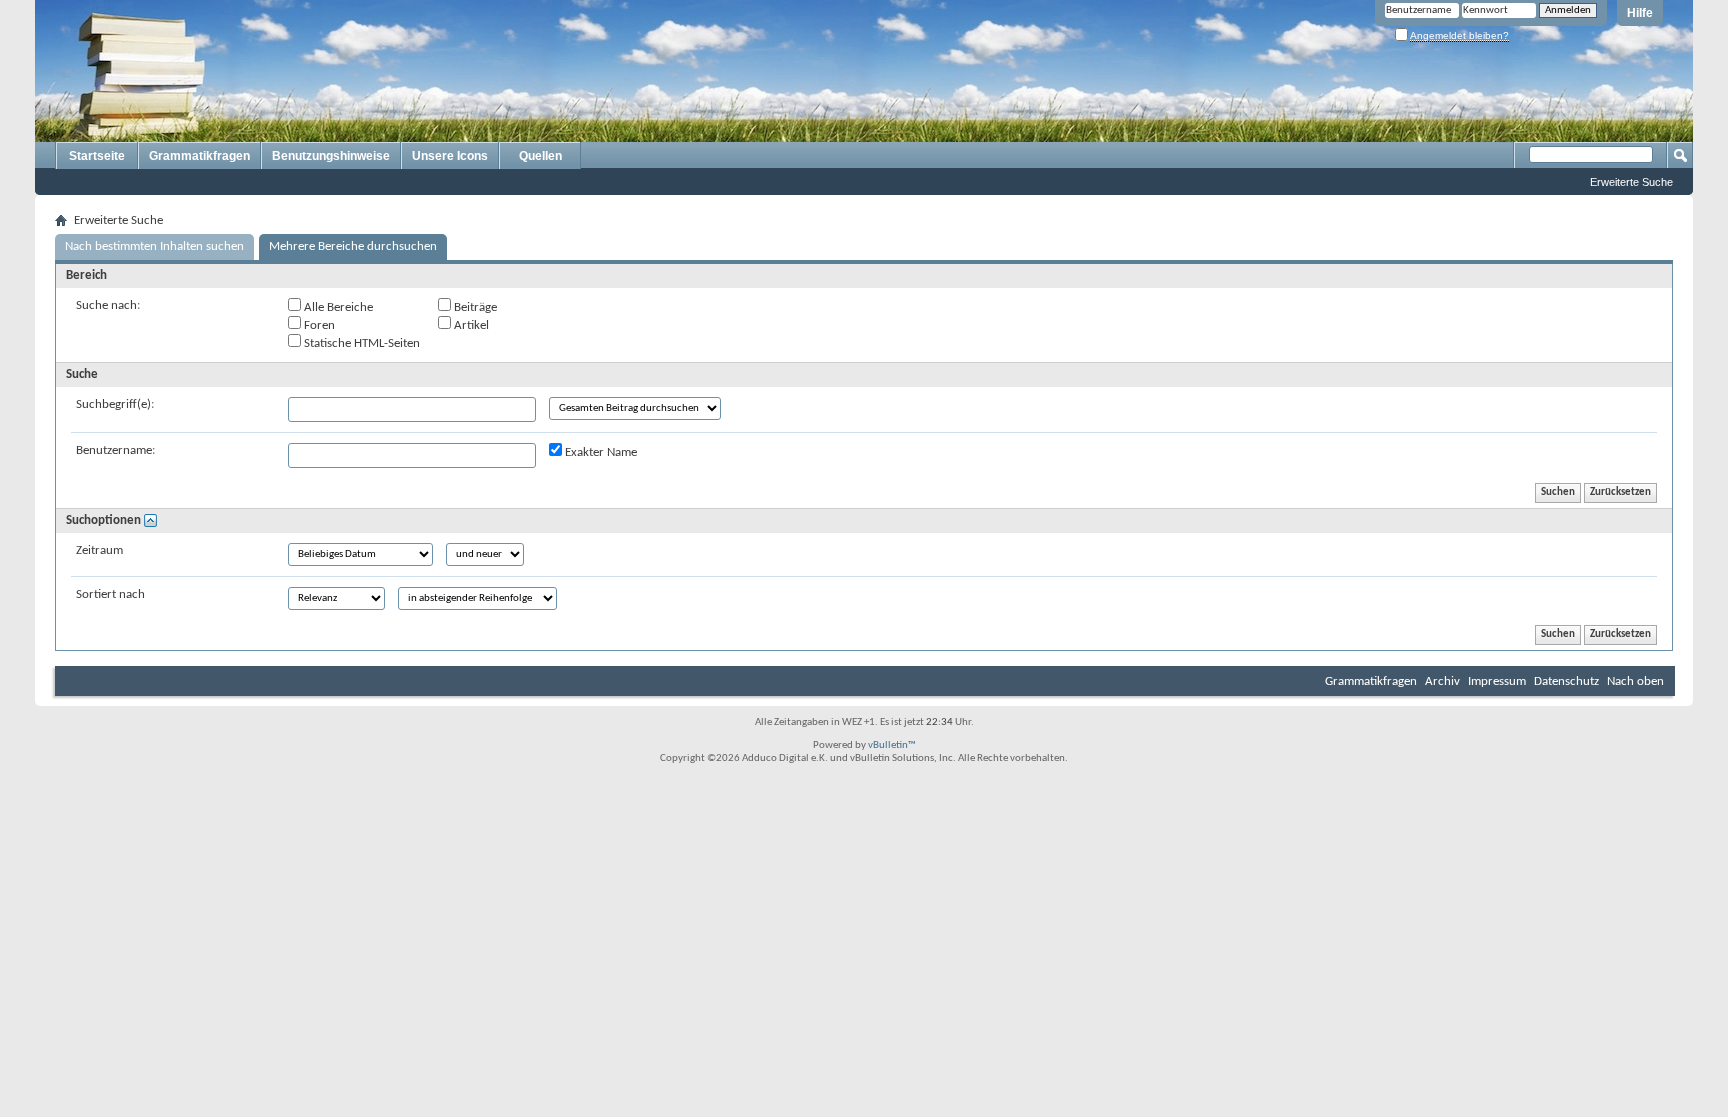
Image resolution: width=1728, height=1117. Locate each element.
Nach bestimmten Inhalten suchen (154, 246)
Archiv (1442, 681)
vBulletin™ (892, 745)
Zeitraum (99, 550)
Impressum (1497, 681)
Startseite (97, 156)
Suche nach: (108, 305)
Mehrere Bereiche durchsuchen (353, 246)
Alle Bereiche (337, 307)
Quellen (540, 156)
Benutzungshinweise (331, 156)
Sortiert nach (110, 594)
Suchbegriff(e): (115, 404)
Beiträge (474, 307)
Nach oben (1635, 681)
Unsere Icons (450, 156)
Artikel (470, 325)
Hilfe (1640, 13)
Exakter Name (599, 452)
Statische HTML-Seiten (360, 343)
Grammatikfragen (199, 156)
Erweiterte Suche (1631, 182)
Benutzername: (115, 450)
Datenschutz (1566, 681)
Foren (318, 325)
